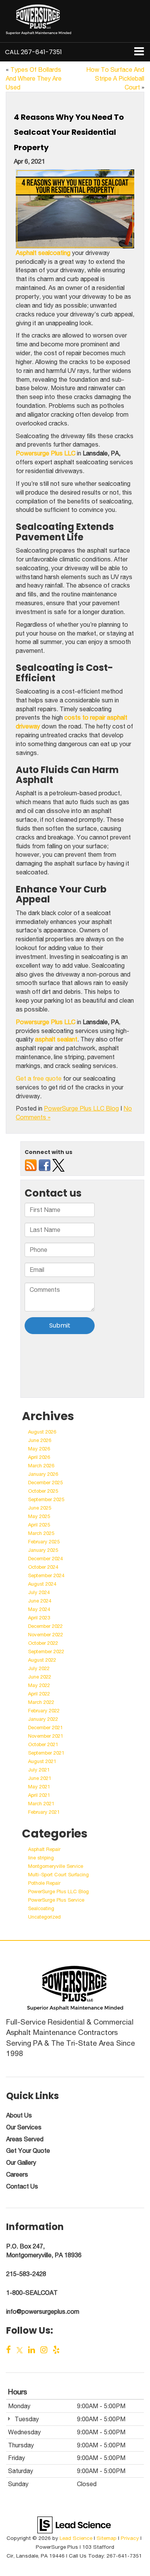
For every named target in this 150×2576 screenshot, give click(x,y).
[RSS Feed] (31, 1165)
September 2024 (46, 1575)
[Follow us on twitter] (58, 1165)
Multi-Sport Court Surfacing (58, 1875)
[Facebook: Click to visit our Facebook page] (9, 2350)
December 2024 (45, 1559)
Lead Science (76, 2538)
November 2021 (46, 1736)
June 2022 (40, 1677)
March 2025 (41, 1533)
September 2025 (46, 1499)
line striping (41, 1858)
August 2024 (42, 1584)
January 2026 (43, 1474)
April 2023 (39, 1618)
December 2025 (45, 1483)
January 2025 (43, 1550)
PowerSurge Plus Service (56, 1900)
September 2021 (46, 1753)
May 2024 (39, 1609)
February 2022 (44, 1711)
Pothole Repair (44, 1883)
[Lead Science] (74, 2524)
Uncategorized (44, 1917)
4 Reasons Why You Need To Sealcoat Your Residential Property (69, 132)
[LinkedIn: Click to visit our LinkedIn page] (32, 2350)
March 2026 (41, 1466)
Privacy (130, 2538)
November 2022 (46, 1635)
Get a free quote (39, 1078)
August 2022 (42, 1660)
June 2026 (40, 1440)
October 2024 (43, 1567)
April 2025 (39, 1525)
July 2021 (39, 1770)
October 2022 (43, 1643)
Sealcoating (41, 1908)
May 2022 (39, 1685)
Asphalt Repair (44, 1849)
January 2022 (43, 1719)
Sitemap (107, 2538)
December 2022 (45, 1626)
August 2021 (42, 1761)
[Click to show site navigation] (139, 52)
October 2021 (43, 1744)
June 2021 (40, 1778)
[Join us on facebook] (45, 1165)
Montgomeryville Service (56, 1866)
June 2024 (40, 1601)
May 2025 (39, 1516)
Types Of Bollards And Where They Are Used (34, 78)
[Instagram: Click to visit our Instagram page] (44, 2350)
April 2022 (39, 1694)
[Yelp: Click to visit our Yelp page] (56, 2350)
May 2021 (39, 1787)
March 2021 (41, 1804)
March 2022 (41, 1702)
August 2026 (42, 1432)
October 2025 (43, 1491)
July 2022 (39, 1668)
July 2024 (39, 1592)
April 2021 (39, 1795)
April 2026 (39, 1457)
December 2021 (45, 1728)
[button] (33, 52)
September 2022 (46, 1651)
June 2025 (40, 1508)
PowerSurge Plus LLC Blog (81, 1108)
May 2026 (39, 1449)
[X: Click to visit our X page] (20, 2350)
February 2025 (44, 1542)
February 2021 (44, 1812)
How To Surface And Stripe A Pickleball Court (115, 78)
